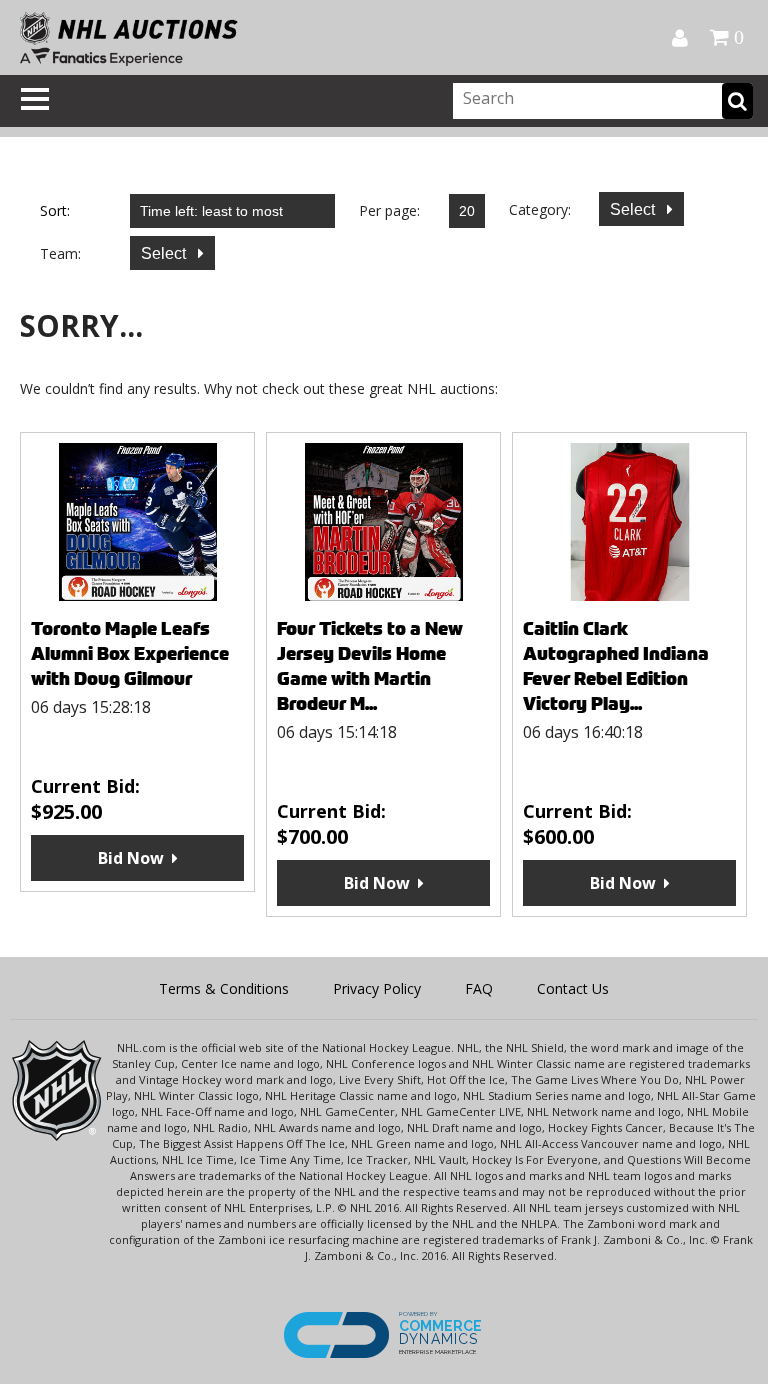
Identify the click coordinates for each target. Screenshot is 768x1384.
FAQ (479, 988)
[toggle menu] (35, 99)
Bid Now (131, 858)
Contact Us (573, 988)
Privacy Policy (377, 988)
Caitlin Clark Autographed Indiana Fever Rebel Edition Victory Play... (616, 666)
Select (634, 209)
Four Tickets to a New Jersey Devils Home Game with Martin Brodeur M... (370, 666)
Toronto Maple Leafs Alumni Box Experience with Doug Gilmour (130, 653)
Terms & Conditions (224, 988)
